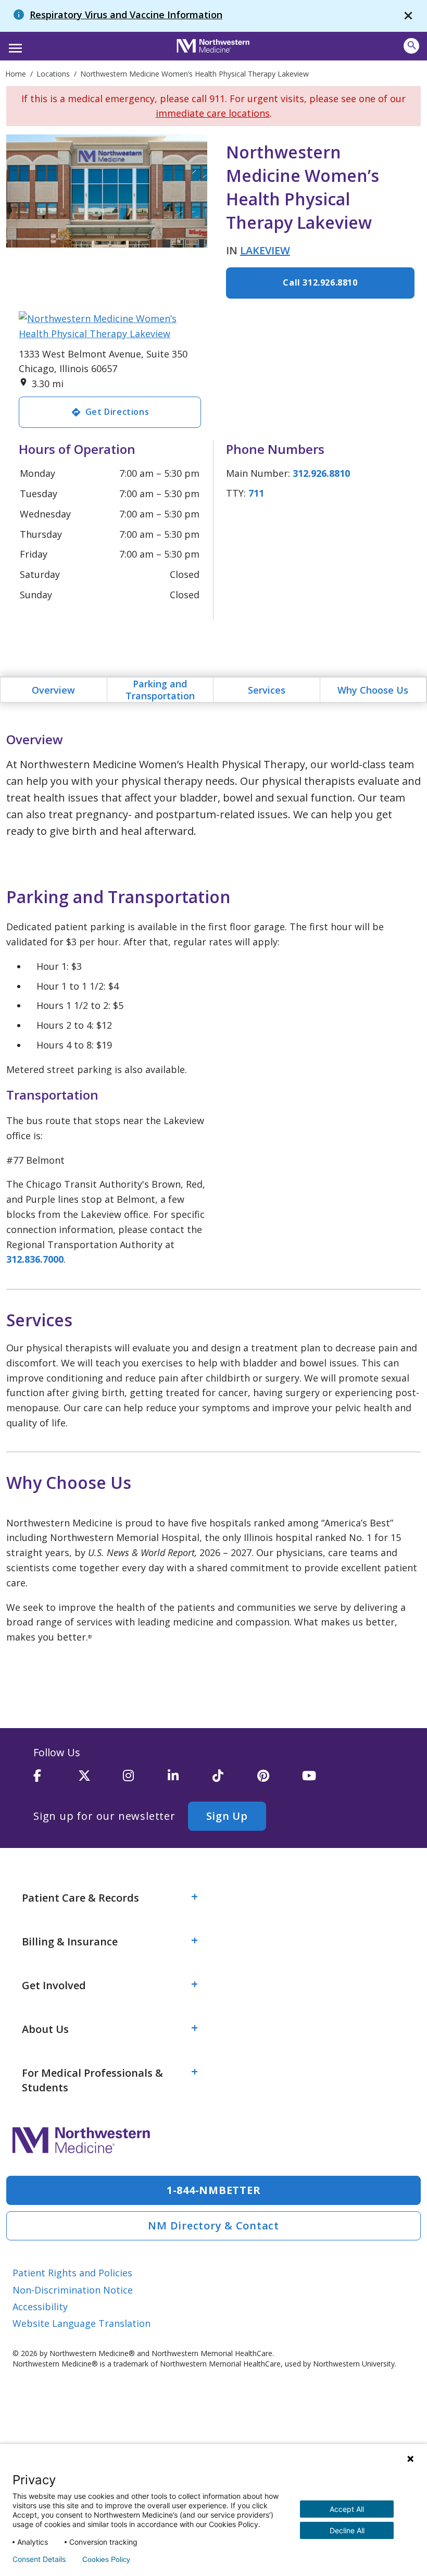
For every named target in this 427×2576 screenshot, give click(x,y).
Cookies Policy (106, 2559)
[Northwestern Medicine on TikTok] (235, 1780)
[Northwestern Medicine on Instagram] (145, 1780)
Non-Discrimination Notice (73, 2290)
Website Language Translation (81, 2323)
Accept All (347, 2509)
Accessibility (40, 2307)
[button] (14, 45)
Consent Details (39, 2559)
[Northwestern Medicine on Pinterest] (280, 1780)
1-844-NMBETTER (214, 2190)
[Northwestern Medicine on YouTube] (324, 1780)
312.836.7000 (35, 1259)
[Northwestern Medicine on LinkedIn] (190, 1780)
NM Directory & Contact (213, 2226)
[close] (408, 16)
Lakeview (265, 250)
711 (256, 493)
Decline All (347, 2530)
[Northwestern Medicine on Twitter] (101, 1780)
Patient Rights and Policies (72, 2273)
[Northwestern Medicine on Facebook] (56, 1780)
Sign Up (227, 1816)
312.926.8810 (321, 473)
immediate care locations (213, 113)
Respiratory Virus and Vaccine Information (126, 15)
